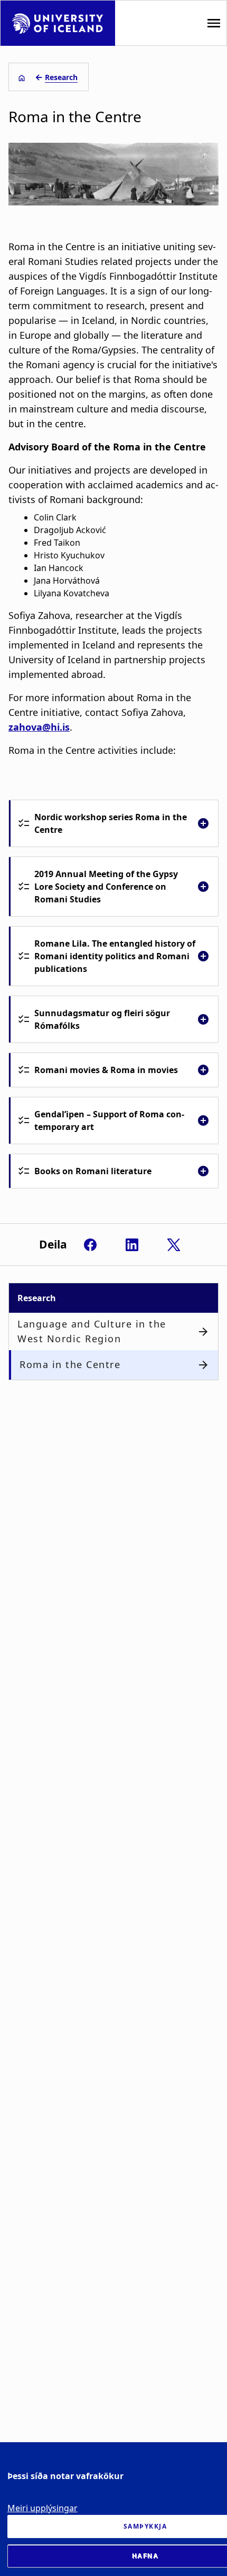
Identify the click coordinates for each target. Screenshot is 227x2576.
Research (61, 77)
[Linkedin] (132, 1245)
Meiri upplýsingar (42, 2508)
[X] (174, 1245)
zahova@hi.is (39, 727)
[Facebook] (90, 1245)
